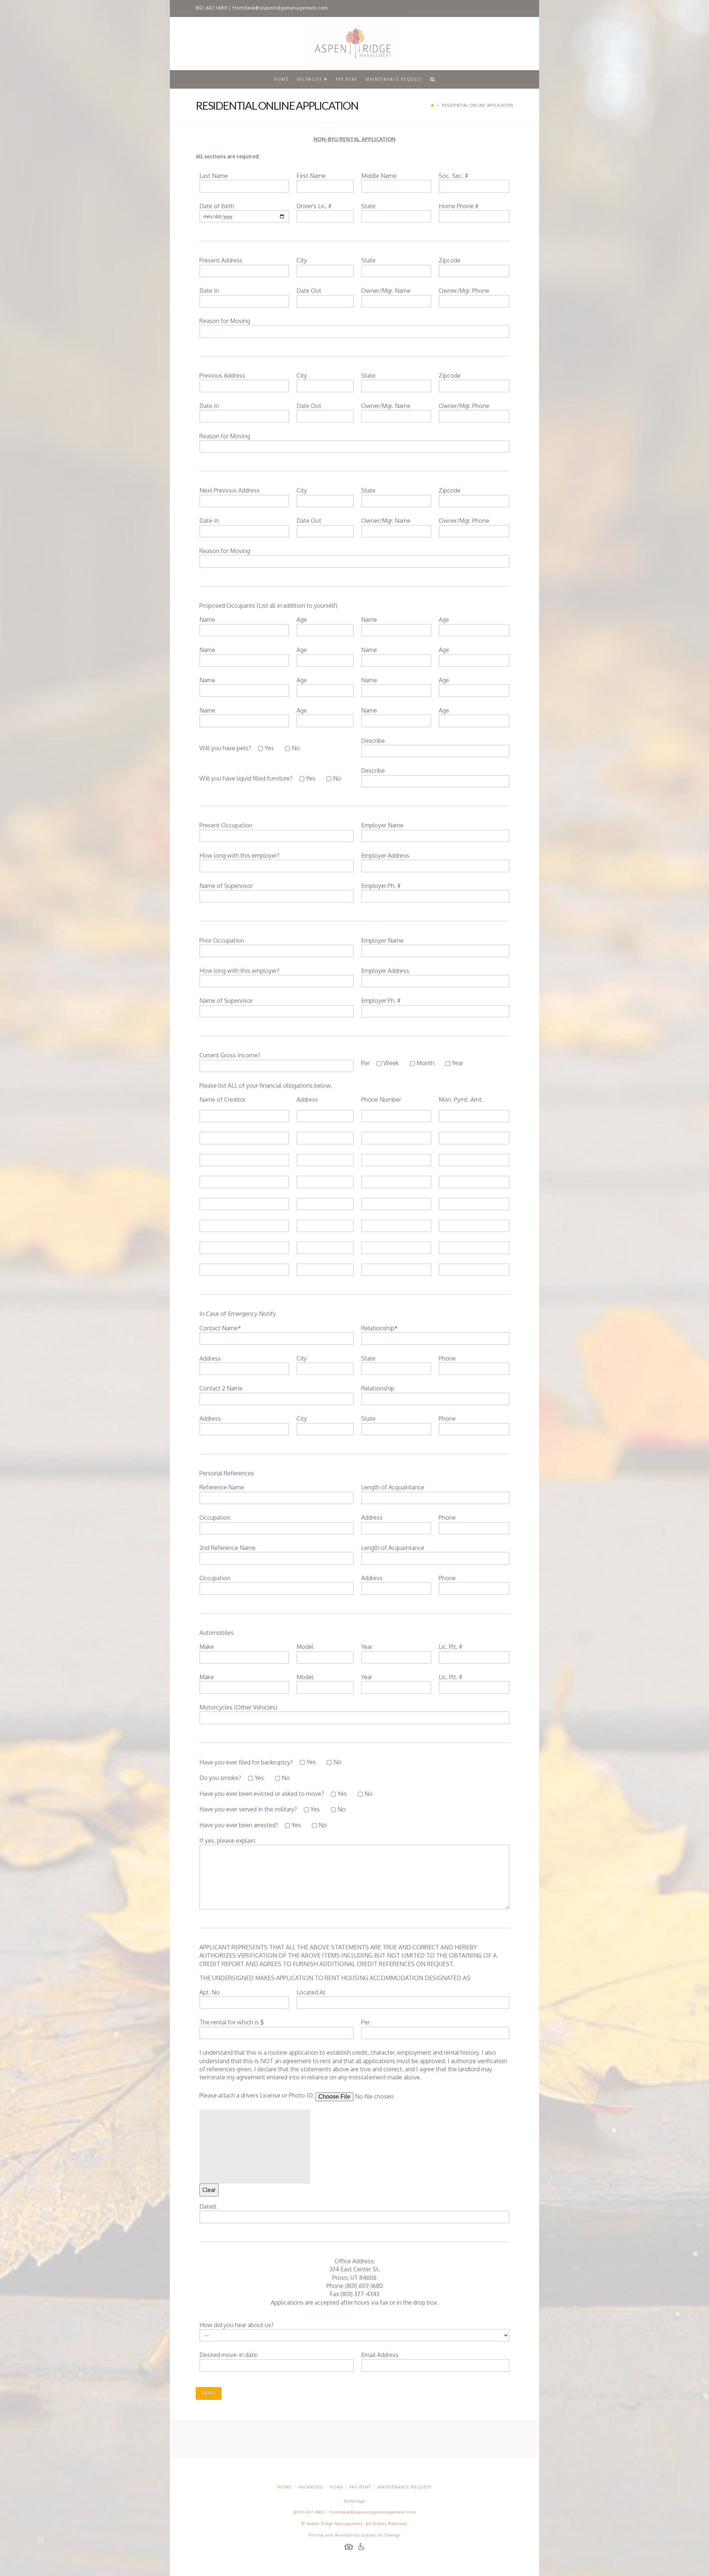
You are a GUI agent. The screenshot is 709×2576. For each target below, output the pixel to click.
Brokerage (354, 2501)
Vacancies (311, 2487)
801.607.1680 (212, 8)
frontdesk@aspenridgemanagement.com (280, 8)
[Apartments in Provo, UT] (354, 44)
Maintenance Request (405, 2487)
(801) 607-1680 (309, 2512)
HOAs (336, 2487)
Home (284, 2487)
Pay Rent (360, 2487)
